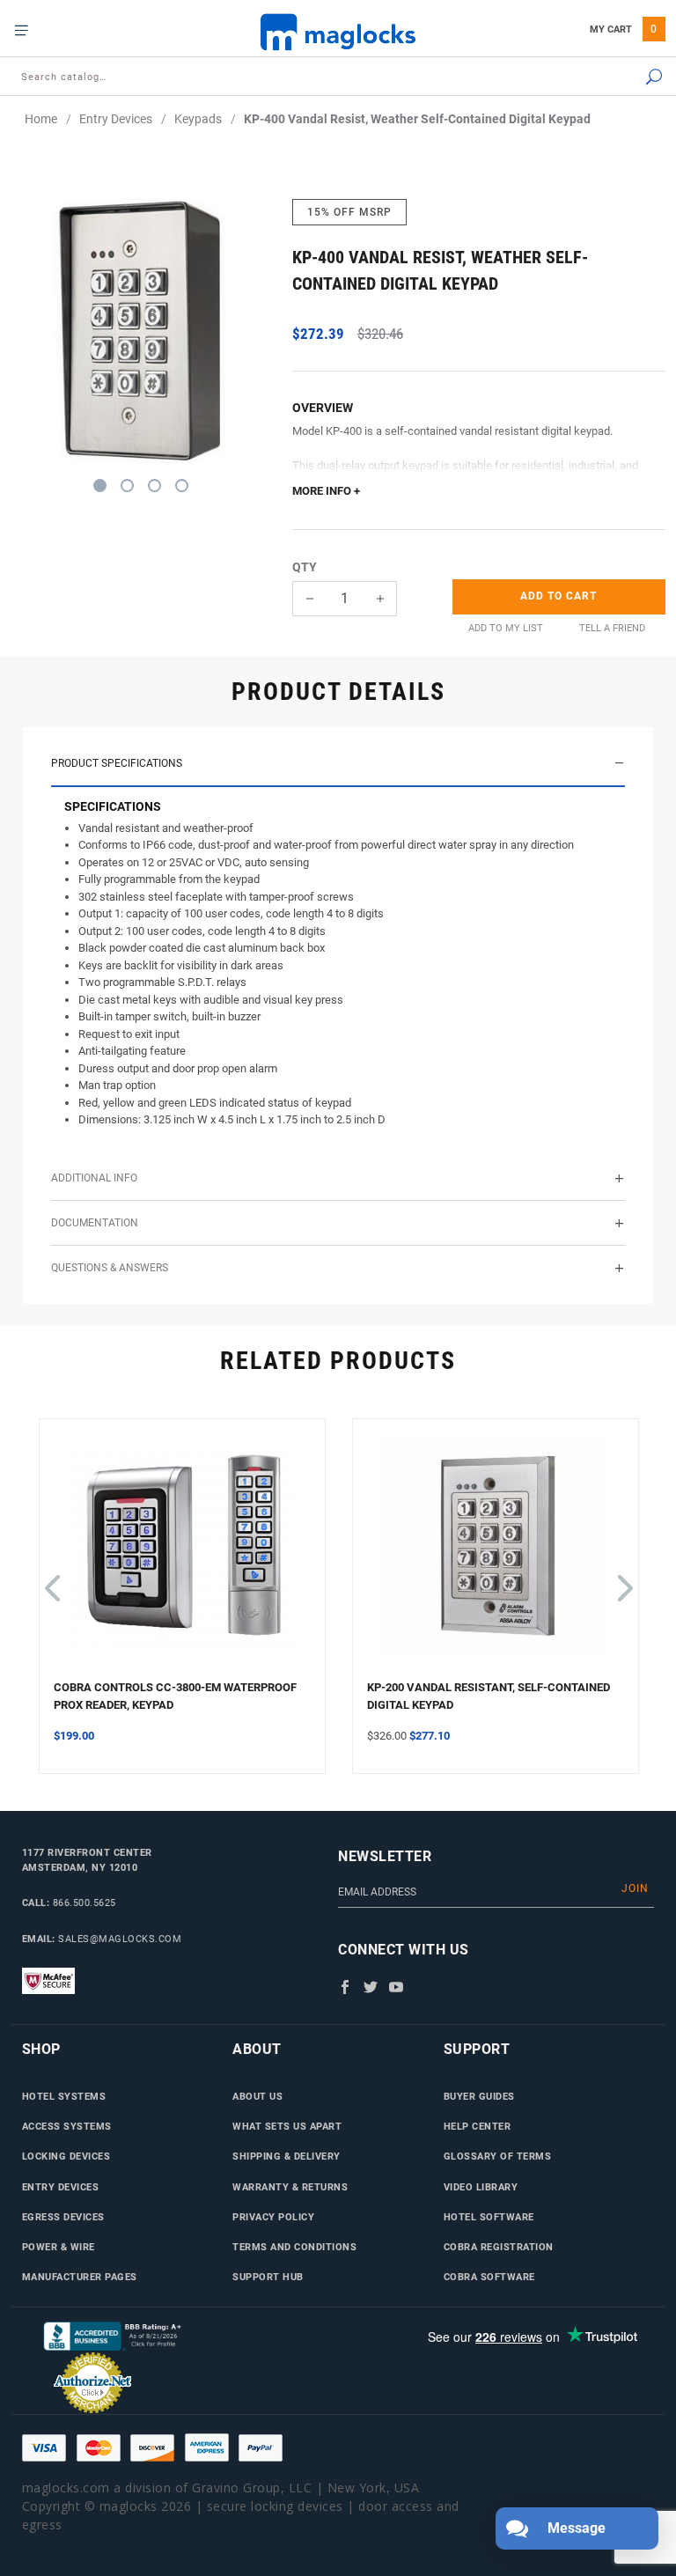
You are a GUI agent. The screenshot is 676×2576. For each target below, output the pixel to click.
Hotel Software (489, 2217)
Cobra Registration (499, 2247)
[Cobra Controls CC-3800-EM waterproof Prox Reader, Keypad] (182, 1556)
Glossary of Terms (498, 2156)
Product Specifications (117, 763)
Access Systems (67, 2126)
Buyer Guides (479, 2096)
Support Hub (268, 2277)
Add (558, 596)
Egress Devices (63, 2217)
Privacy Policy (273, 2217)
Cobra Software (489, 2277)
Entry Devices (61, 2187)
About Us (257, 2096)
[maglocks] (338, 31)
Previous (52, 1579)
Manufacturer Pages (80, 2277)
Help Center (478, 2126)
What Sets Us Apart (287, 2126)
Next (622, 1579)
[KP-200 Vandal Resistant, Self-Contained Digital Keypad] (496, 1556)
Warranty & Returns (290, 2187)
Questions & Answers (110, 1268)
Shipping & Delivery (287, 2156)
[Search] (608, 78)
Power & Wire (59, 2247)
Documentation (95, 1223)
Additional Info (94, 1178)
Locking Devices (66, 2156)
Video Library (481, 2187)
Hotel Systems (64, 2096)
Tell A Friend (612, 628)
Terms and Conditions (294, 2247)
